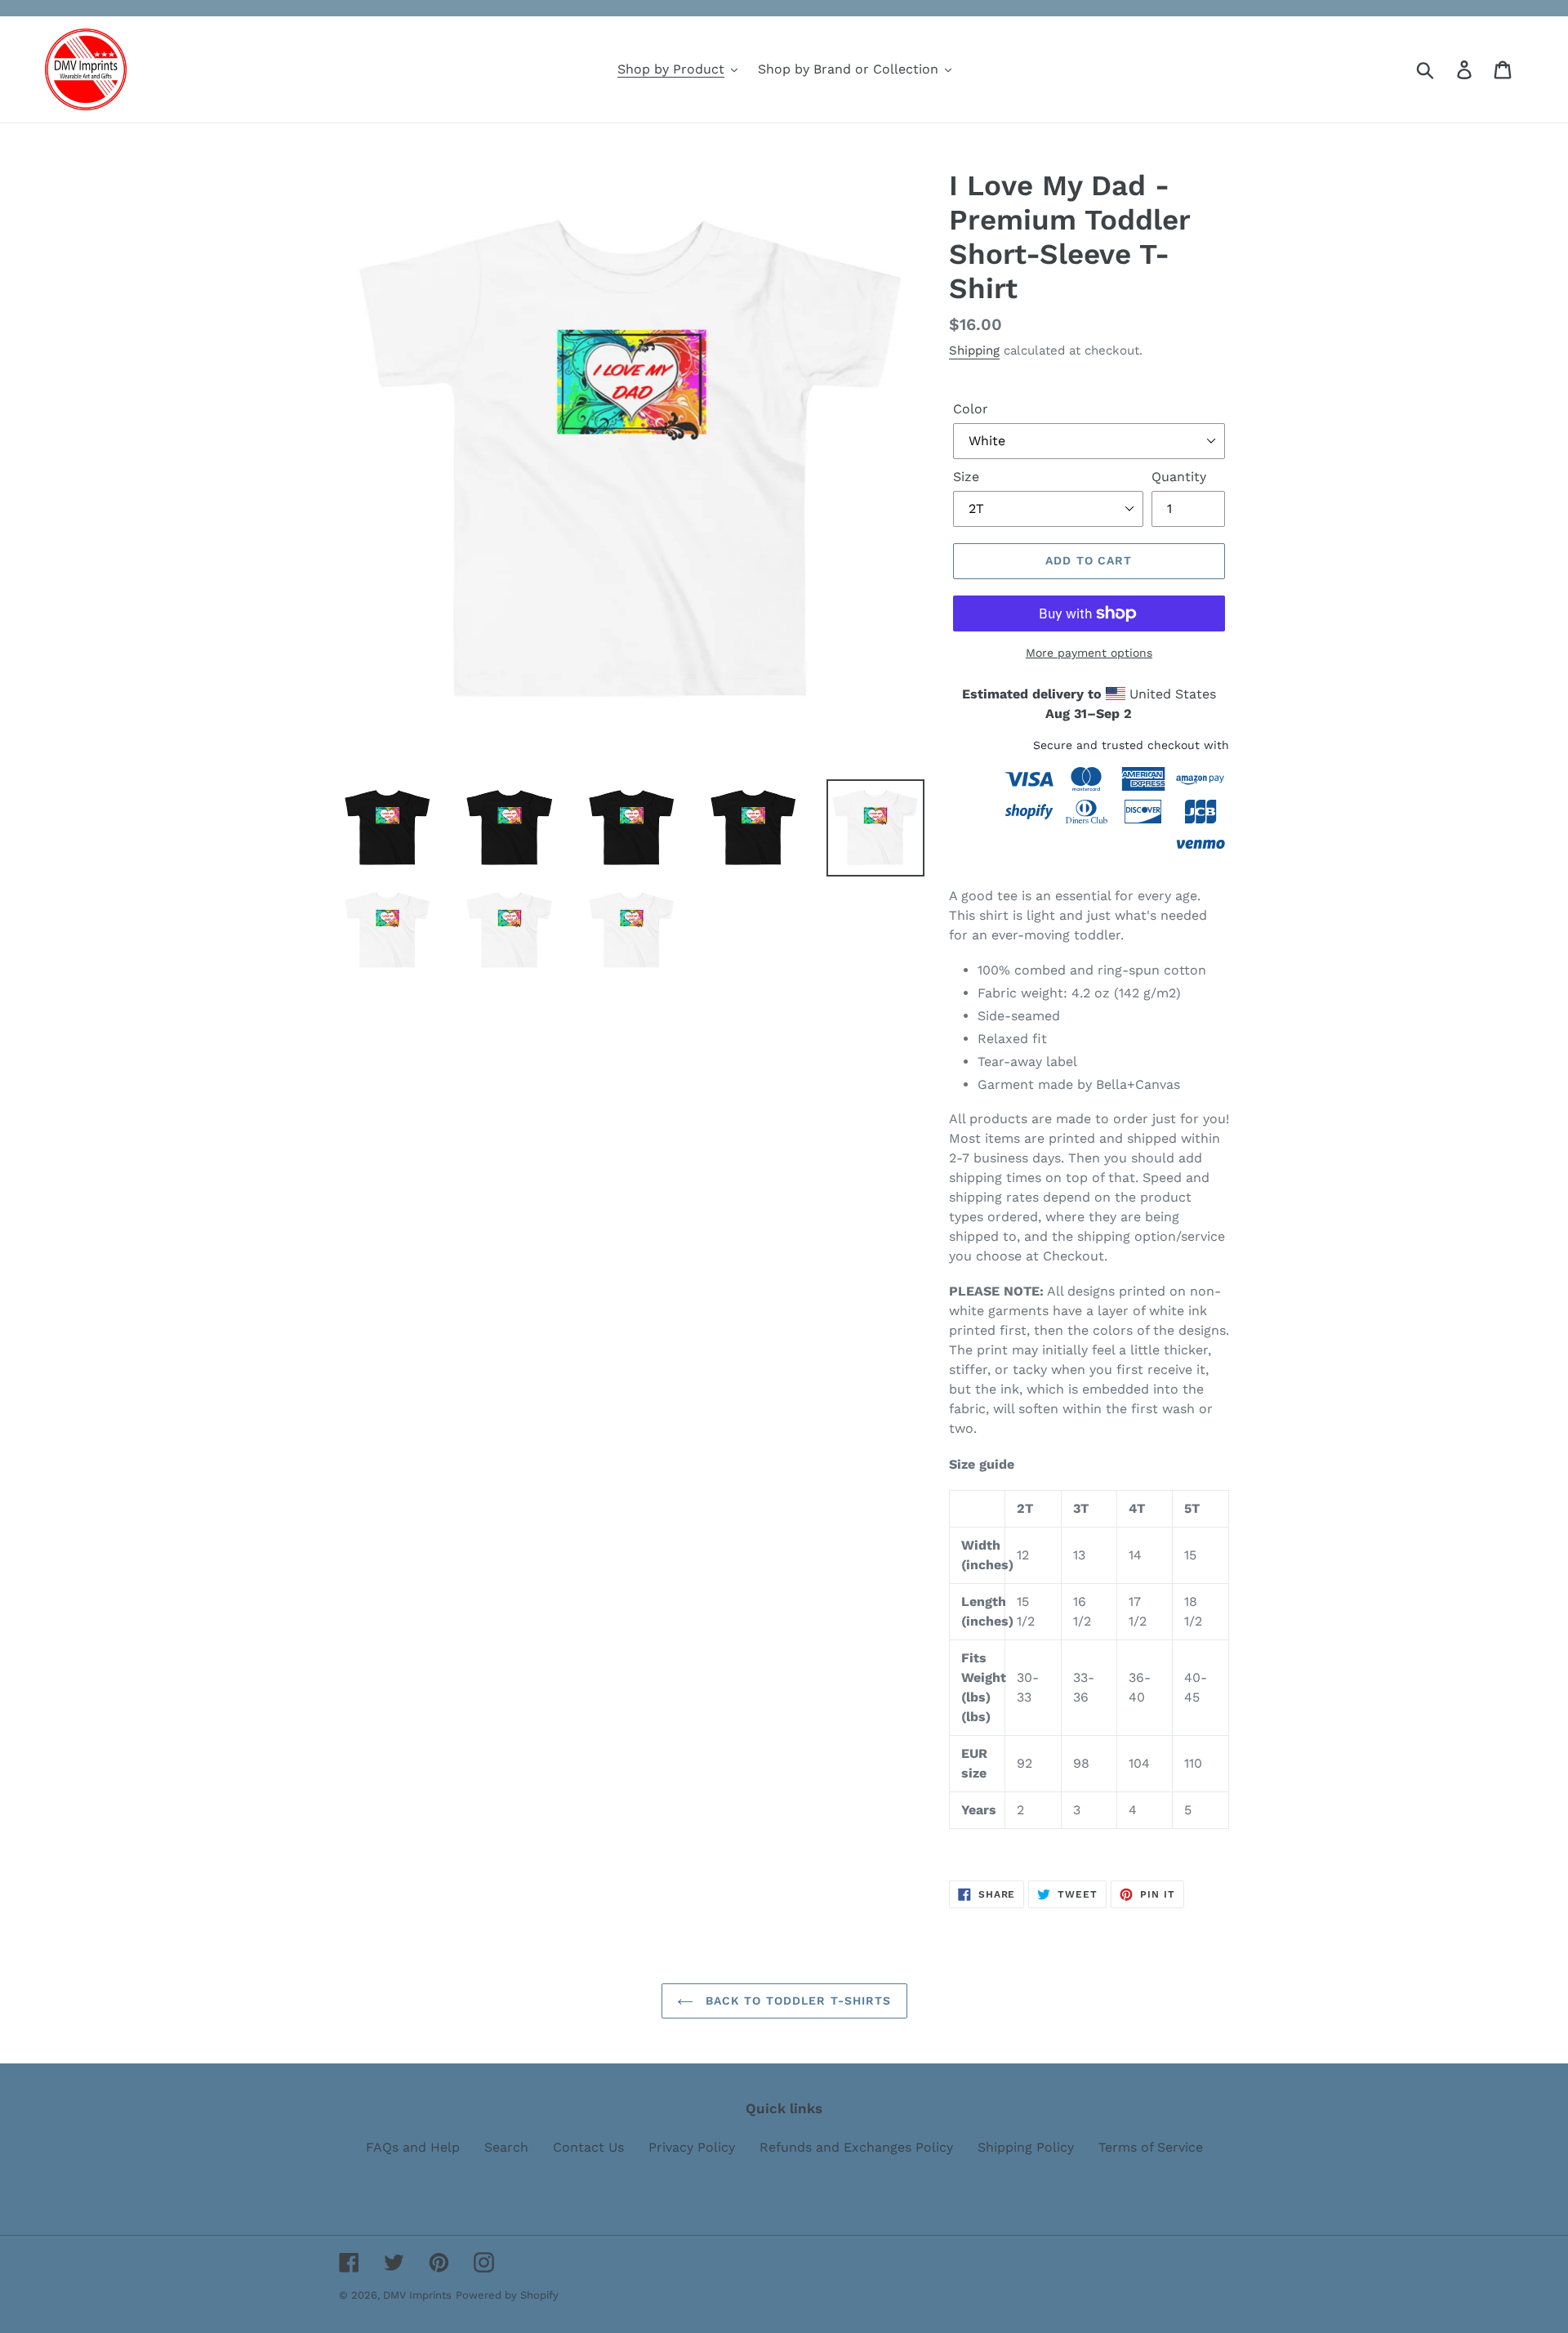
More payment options (1089, 653)
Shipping (974, 350)
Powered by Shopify (507, 2295)
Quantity (1179, 477)
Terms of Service (1151, 2147)
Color (971, 409)
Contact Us (588, 2147)
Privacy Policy (692, 2147)
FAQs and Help (413, 2147)
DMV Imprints (417, 2295)
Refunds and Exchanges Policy (856, 2147)
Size (966, 477)
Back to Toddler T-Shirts (797, 2001)
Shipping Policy (1026, 2147)
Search (506, 2147)
